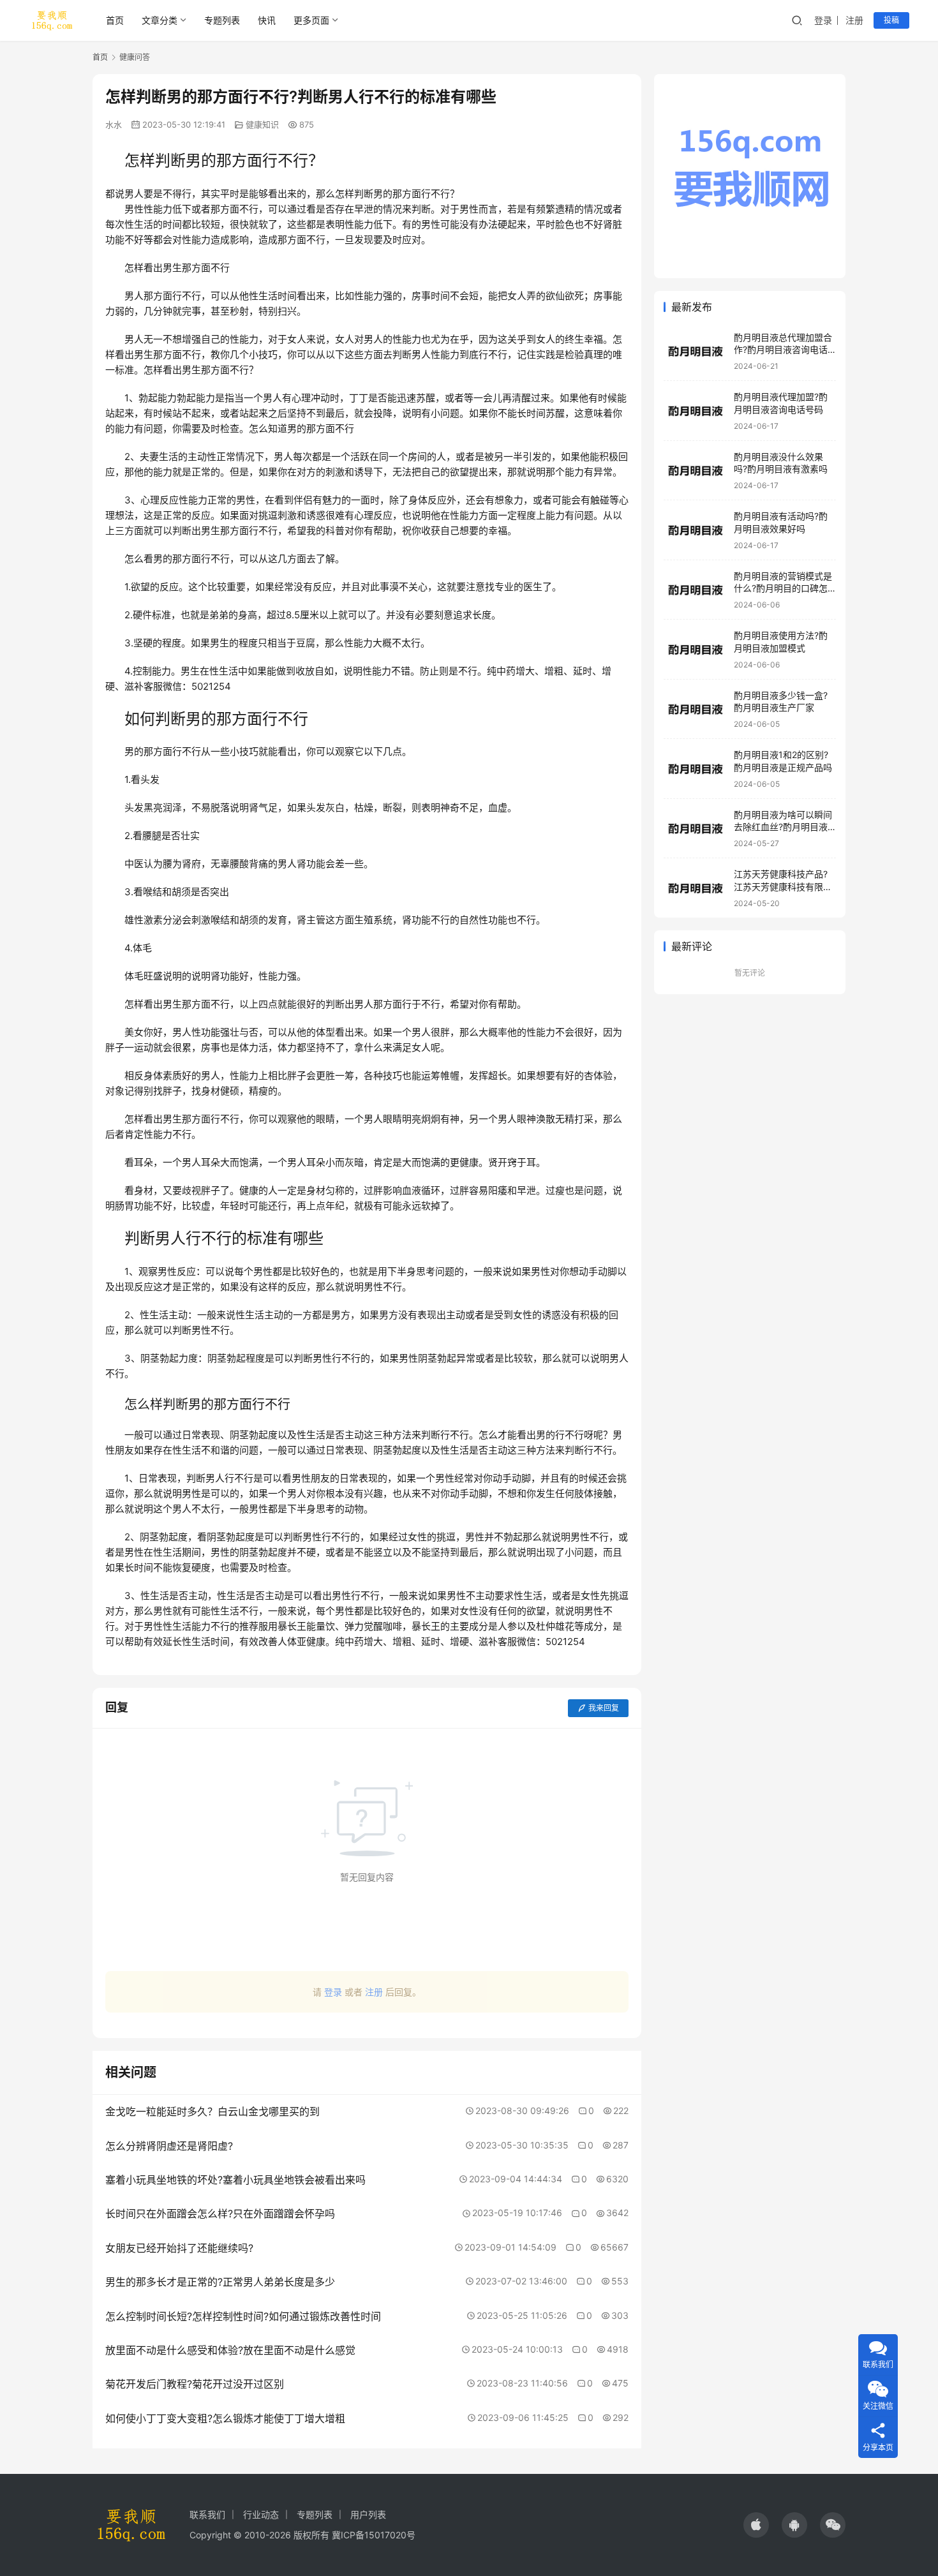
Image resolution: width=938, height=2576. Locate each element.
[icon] (756, 2525)
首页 (115, 20)
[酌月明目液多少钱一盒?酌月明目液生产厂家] (696, 709)
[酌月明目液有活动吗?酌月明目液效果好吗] (696, 531)
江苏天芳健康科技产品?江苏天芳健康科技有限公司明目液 (783, 887)
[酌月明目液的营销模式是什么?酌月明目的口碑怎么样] (696, 590)
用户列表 (368, 2514)
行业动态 (261, 2514)
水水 (114, 124)
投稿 (891, 20)
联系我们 (207, 2514)
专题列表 (222, 20)
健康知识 (262, 124)
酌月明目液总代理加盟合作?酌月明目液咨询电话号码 (783, 350)
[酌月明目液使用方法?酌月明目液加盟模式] (696, 650)
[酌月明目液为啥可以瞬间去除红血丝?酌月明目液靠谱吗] (696, 829)
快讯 (267, 20)
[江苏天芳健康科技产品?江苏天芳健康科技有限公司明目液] (696, 889)
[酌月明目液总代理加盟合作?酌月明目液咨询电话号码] (696, 351)
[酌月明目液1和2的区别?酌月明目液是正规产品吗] (696, 769)
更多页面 (311, 20)
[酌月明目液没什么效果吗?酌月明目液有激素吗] (696, 471)
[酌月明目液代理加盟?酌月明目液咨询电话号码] (696, 411)
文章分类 (160, 20)
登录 (823, 20)
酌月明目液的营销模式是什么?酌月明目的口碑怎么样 (783, 588)
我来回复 (604, 1708)
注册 (854, 20)
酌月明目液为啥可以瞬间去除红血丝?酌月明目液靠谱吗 (783, 827)
